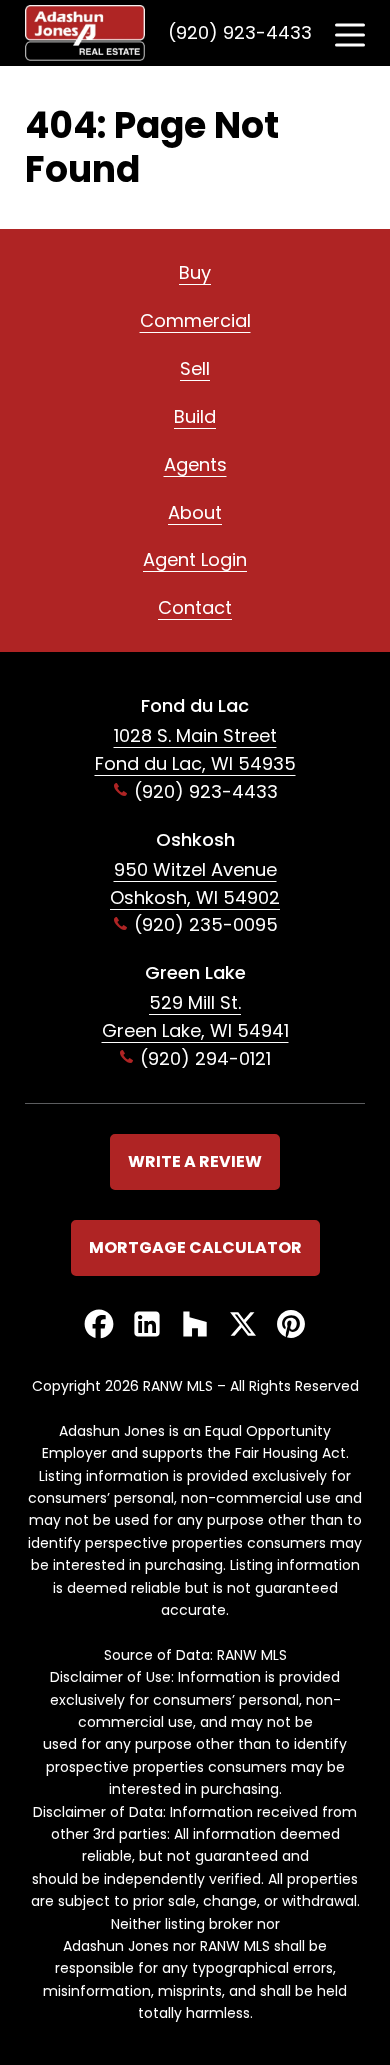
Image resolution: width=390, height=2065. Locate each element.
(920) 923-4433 (240, 32)
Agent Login (195, 559)
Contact (195, 607)
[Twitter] (243, 1325)
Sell (195, 368)
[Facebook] (99, 1325)
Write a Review (195, 1161)
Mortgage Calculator (195, 1247)
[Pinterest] (291, 1325)
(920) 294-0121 (205, 1058)
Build (195, 416)
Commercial (195, 320)
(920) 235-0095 (206, 924)
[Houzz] (195, 1325)
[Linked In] (147, 1325)
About (195, 512)
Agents (195, 464)
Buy (195, 272)
